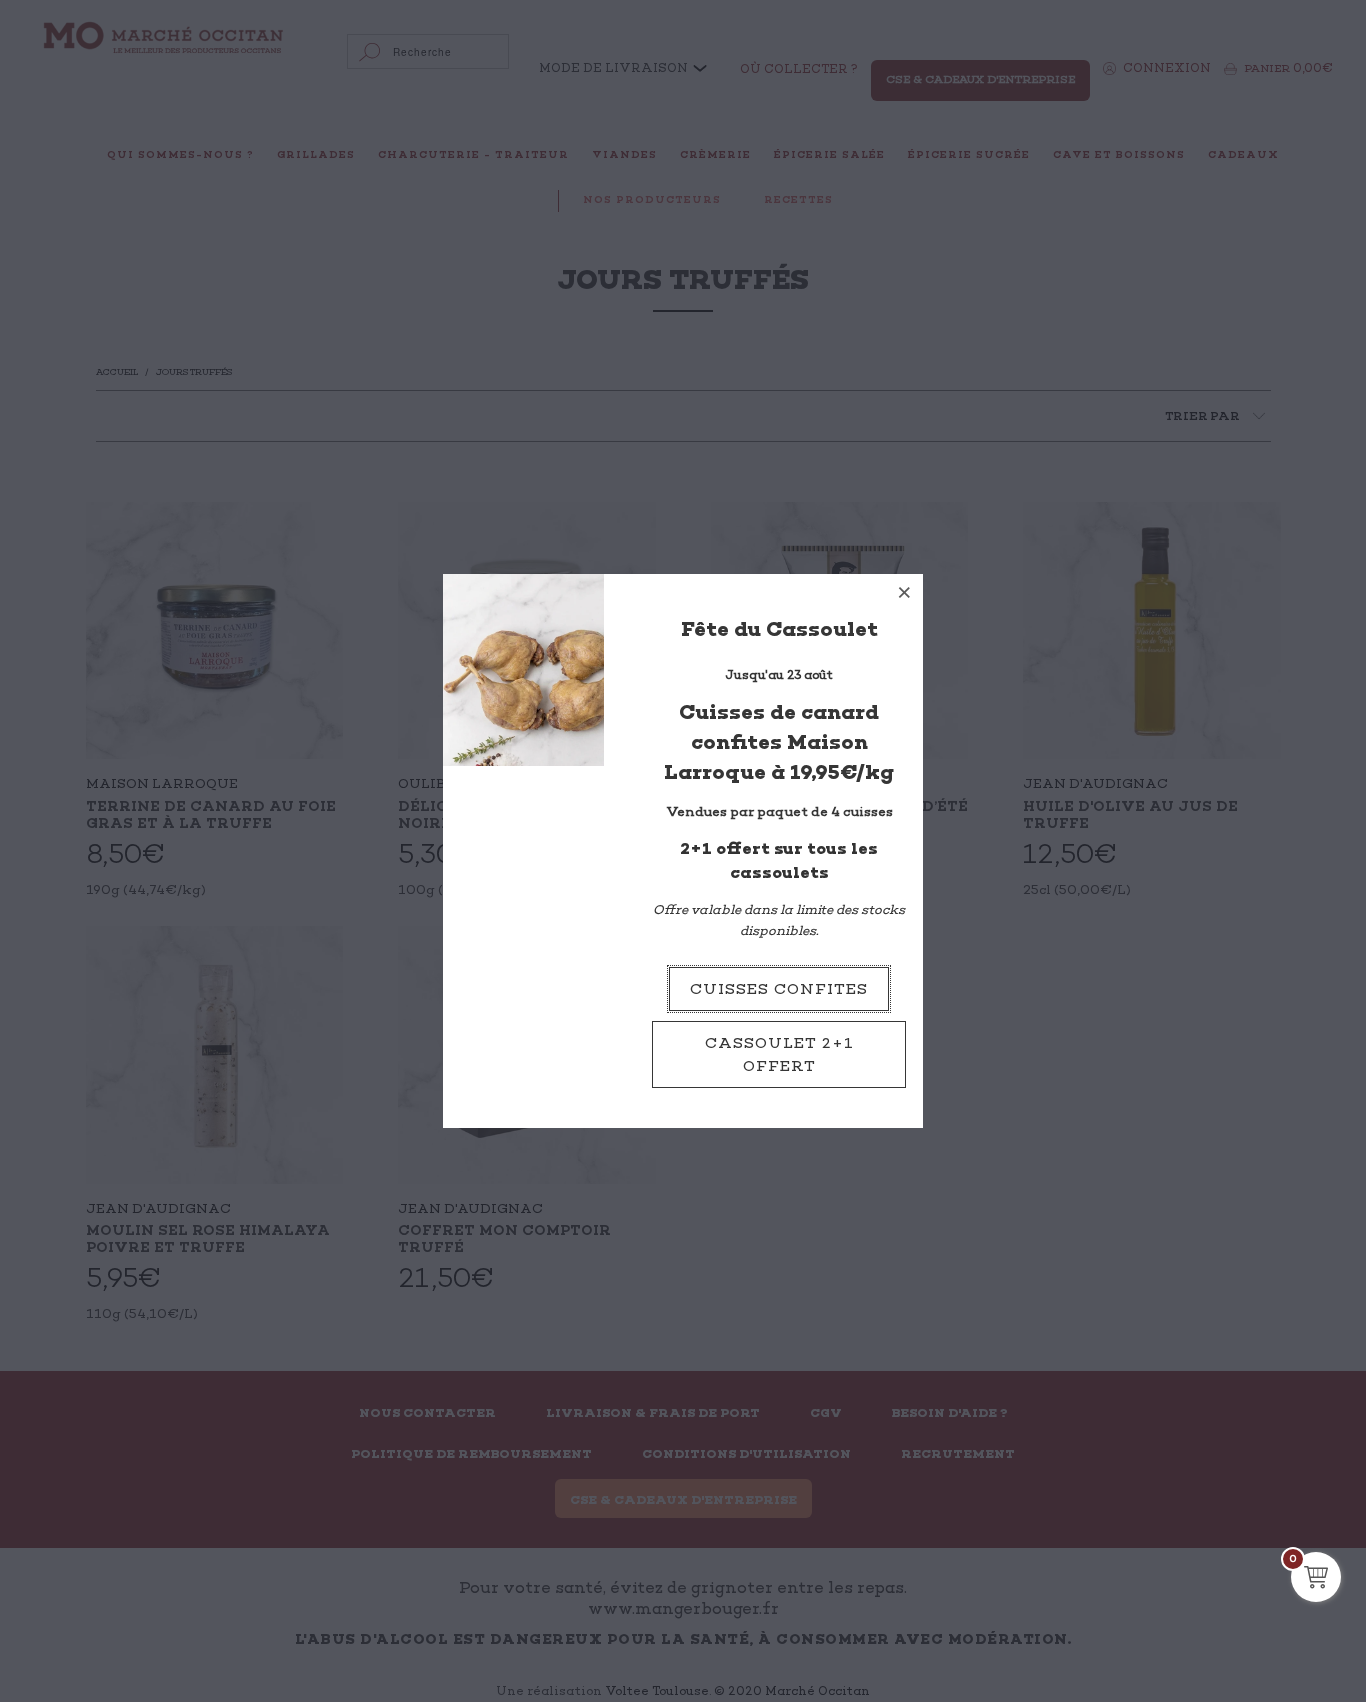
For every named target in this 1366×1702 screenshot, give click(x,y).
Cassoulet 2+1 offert (779, 1054)
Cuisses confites (779, 989)
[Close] (905, 592)
